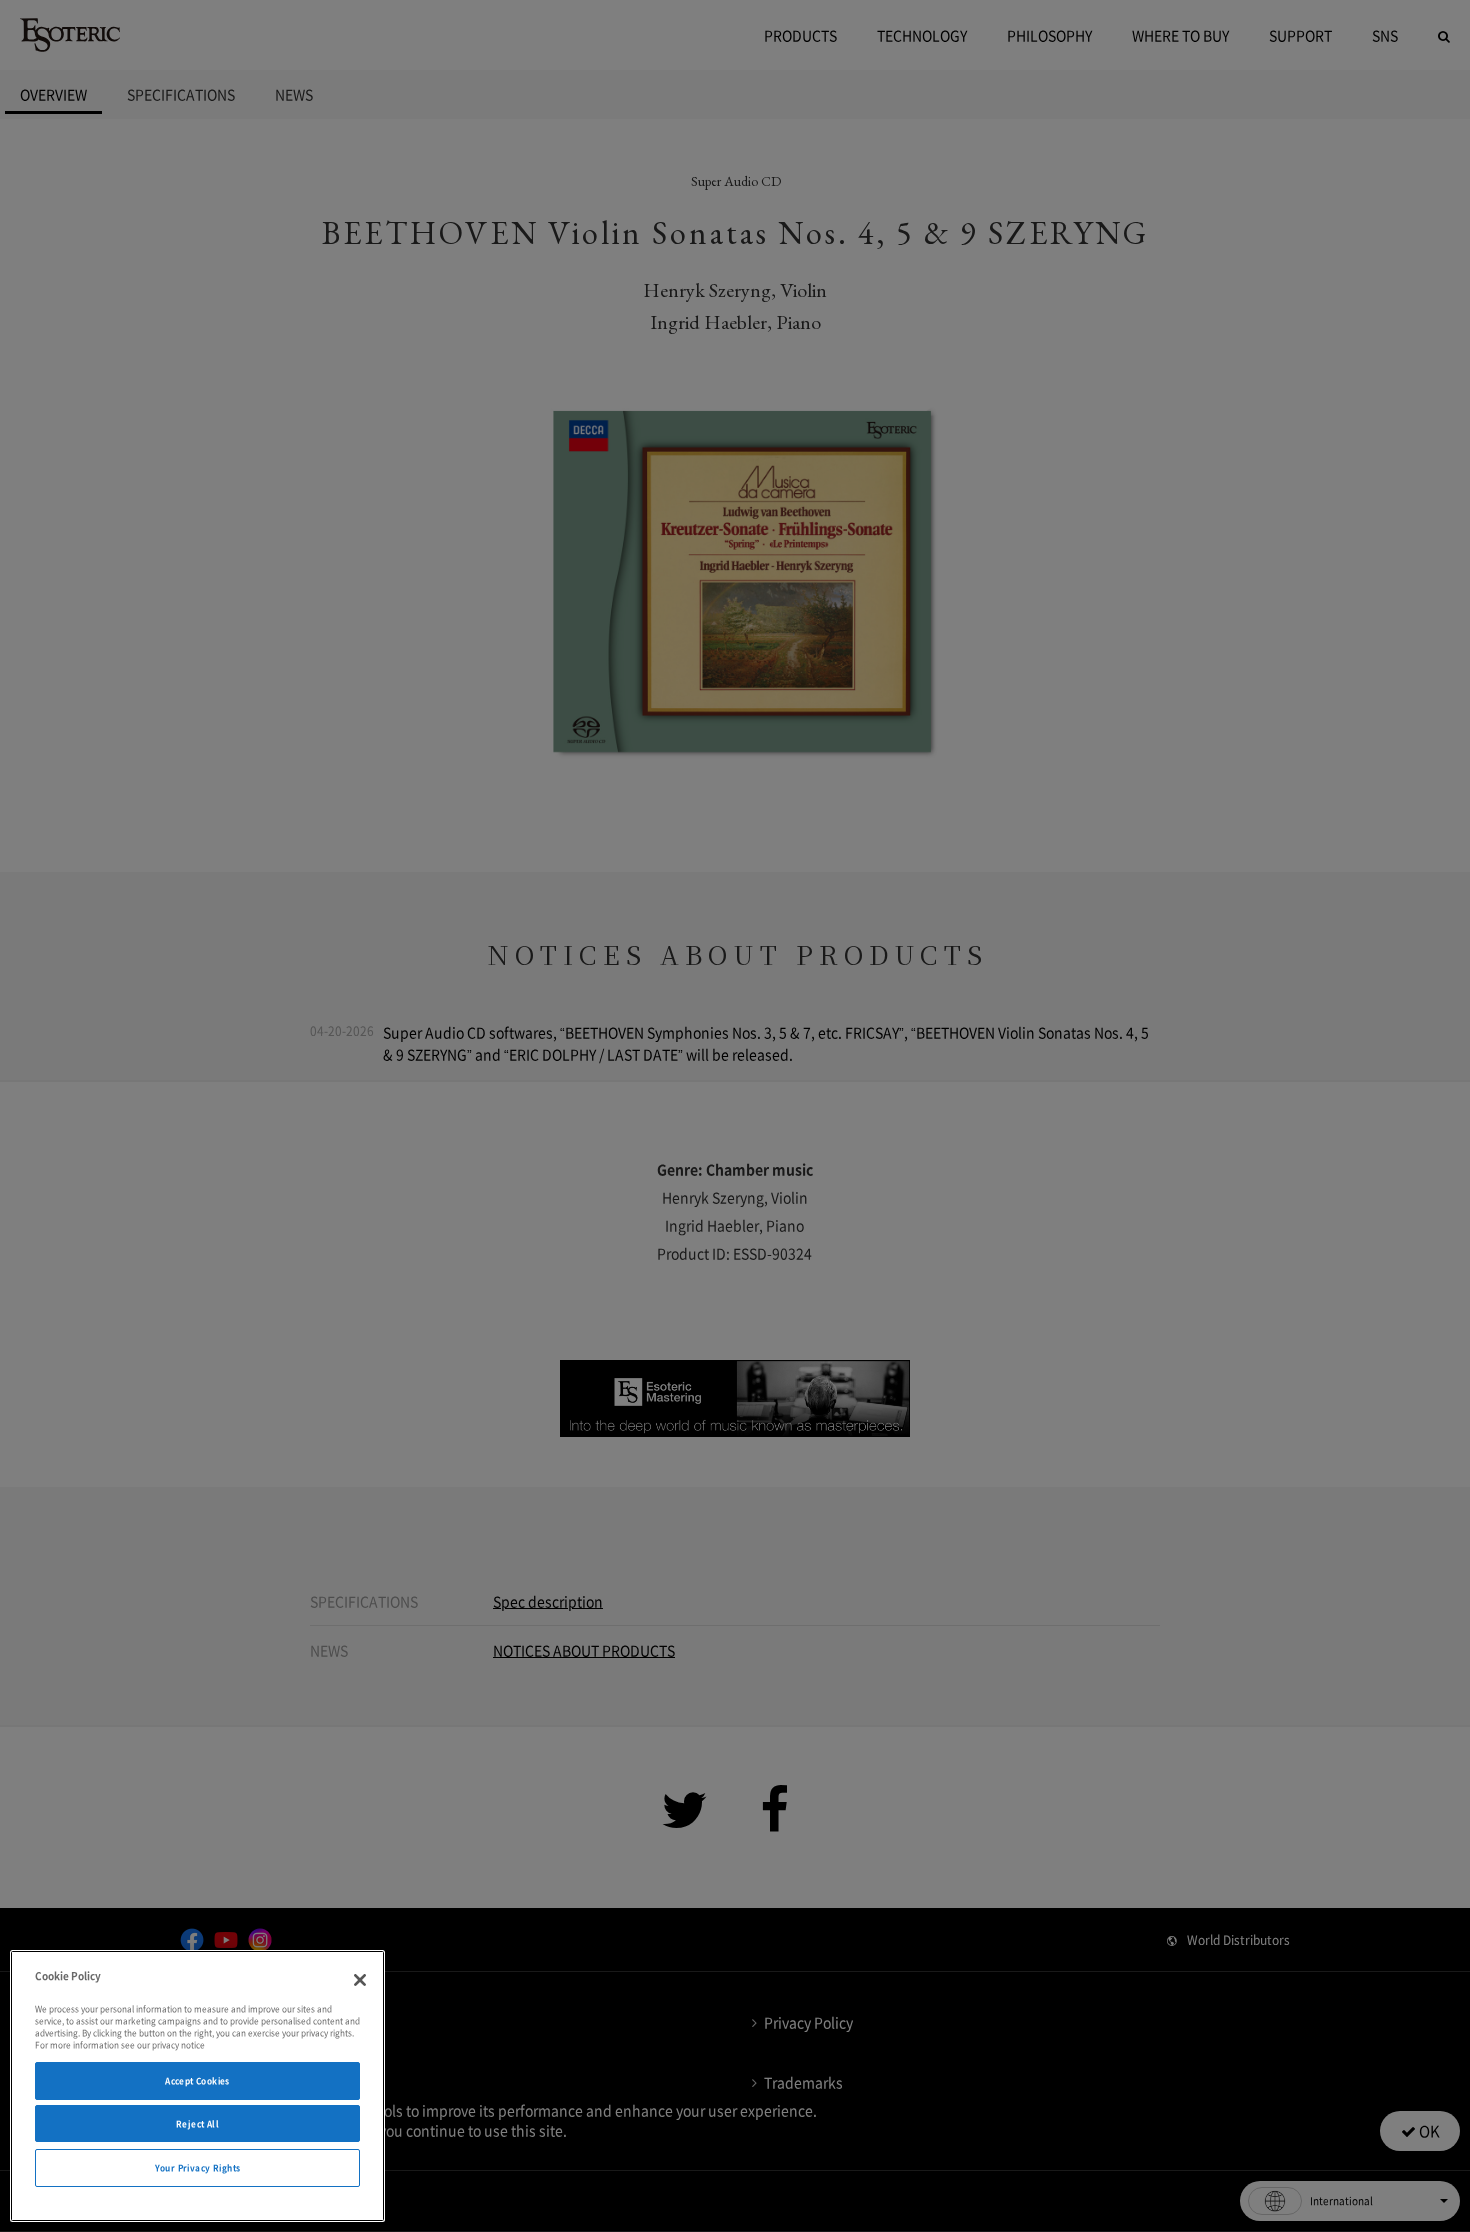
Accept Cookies (197, 2080)
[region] (197, 2086)
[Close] (360, 1980)
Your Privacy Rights (198, 2167)
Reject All (197, 2123)
